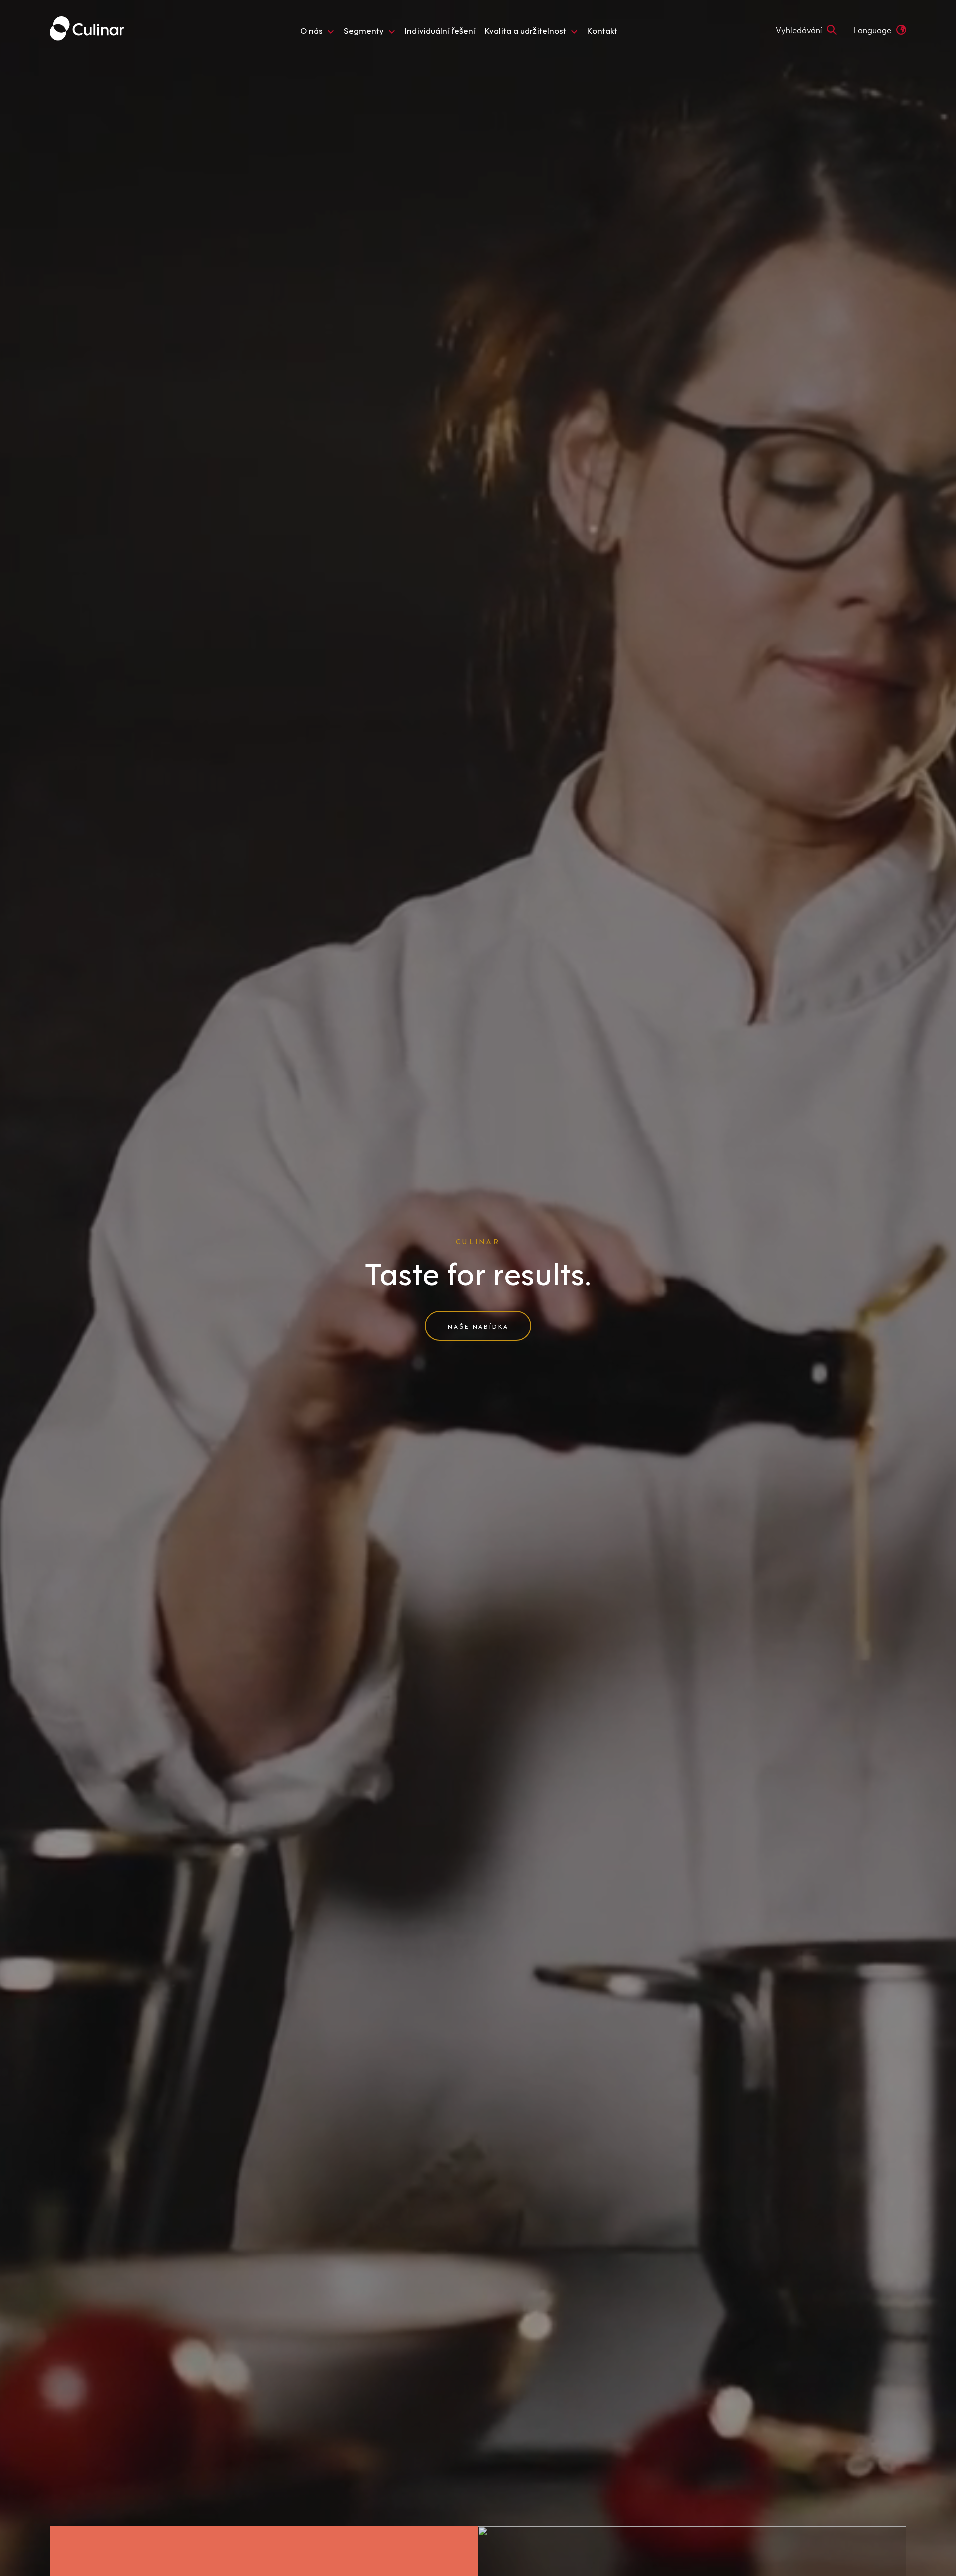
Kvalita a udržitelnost (526, 30)
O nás (312, 30)
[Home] (87, 30)
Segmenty (364, 30)
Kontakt (602, 30)
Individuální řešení (440, 30)
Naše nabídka (478, 1326)
